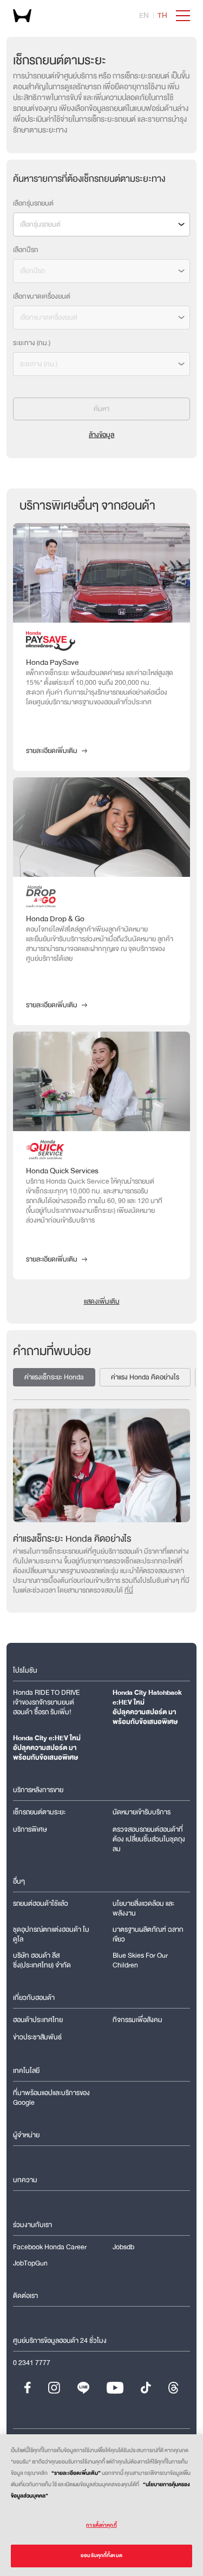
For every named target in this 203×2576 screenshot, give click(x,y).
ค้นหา (101, 409)
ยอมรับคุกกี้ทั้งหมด (101, 2555)
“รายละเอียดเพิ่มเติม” (76, 2473)
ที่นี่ (129, 1590)
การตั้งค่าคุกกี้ (101, 2525)
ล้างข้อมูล (101, 435)
